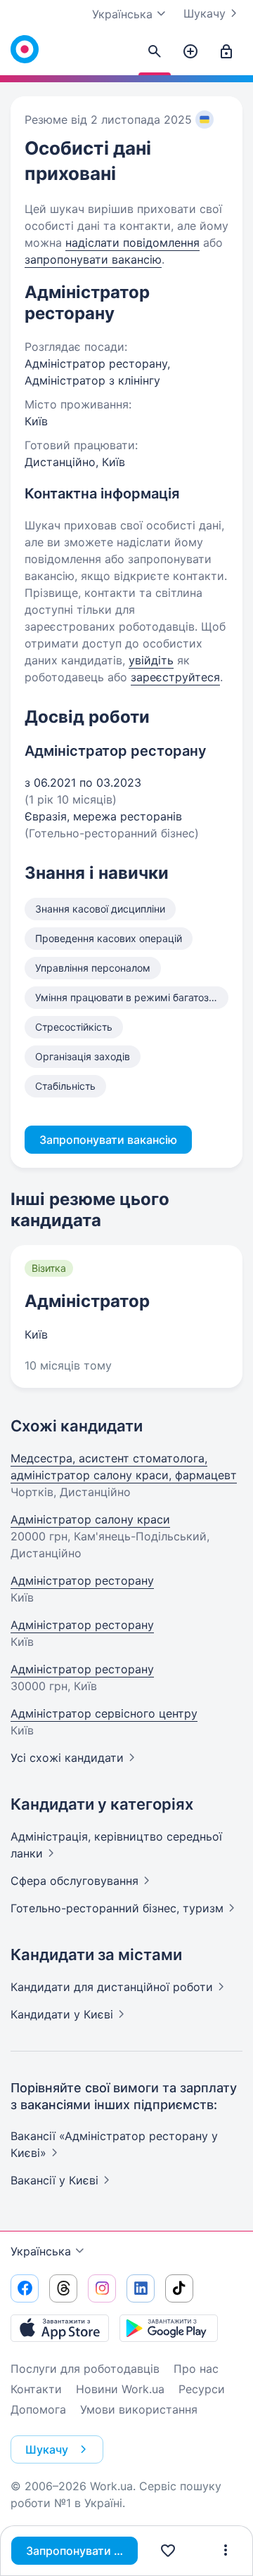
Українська (41, 2251)
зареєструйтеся (175, 677)
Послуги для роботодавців (85, 2369)
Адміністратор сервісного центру (104, 1713)
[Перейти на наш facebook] (25, 2288)
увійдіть (151, 660)
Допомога (38, 2409)
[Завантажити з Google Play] (169, 2328)
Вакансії (54, 2180)
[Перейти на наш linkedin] (141, 2288)
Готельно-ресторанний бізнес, (117, 1908)
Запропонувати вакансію (82, 2551)
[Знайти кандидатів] (155, 52)
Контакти (36, 2389)
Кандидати (112, 1987)
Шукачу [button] (47, 2449)
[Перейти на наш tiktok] (179, 2288)
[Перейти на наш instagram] (102, 2288)
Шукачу (205, 13)
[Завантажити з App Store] (60, 2328)
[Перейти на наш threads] (63, 2288)
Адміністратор (87, 1301)
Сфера (74, 1881)
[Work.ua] (25, 49)
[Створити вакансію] (190, 52)
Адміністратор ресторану (82, 1580)
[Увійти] (226, 52)
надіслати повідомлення (132, 243)
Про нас (196, 2369)
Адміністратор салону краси (90, 1519)
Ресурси (202, 2389)
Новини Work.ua (120, 2389)
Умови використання (139, 2409)
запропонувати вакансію (93, 259)
